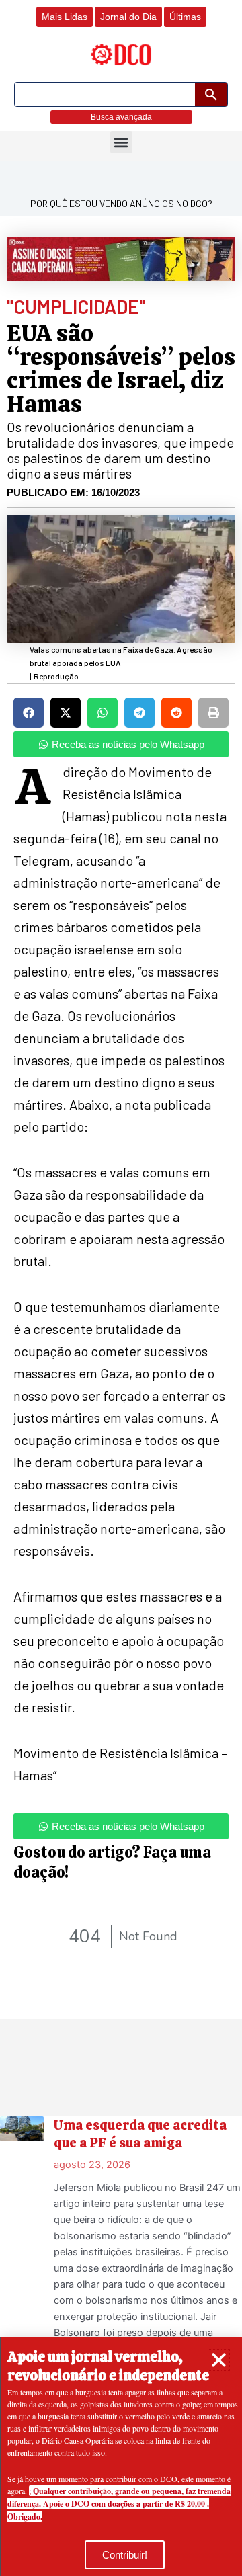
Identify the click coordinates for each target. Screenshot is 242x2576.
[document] (121, 1288)
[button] (219, 2360)
